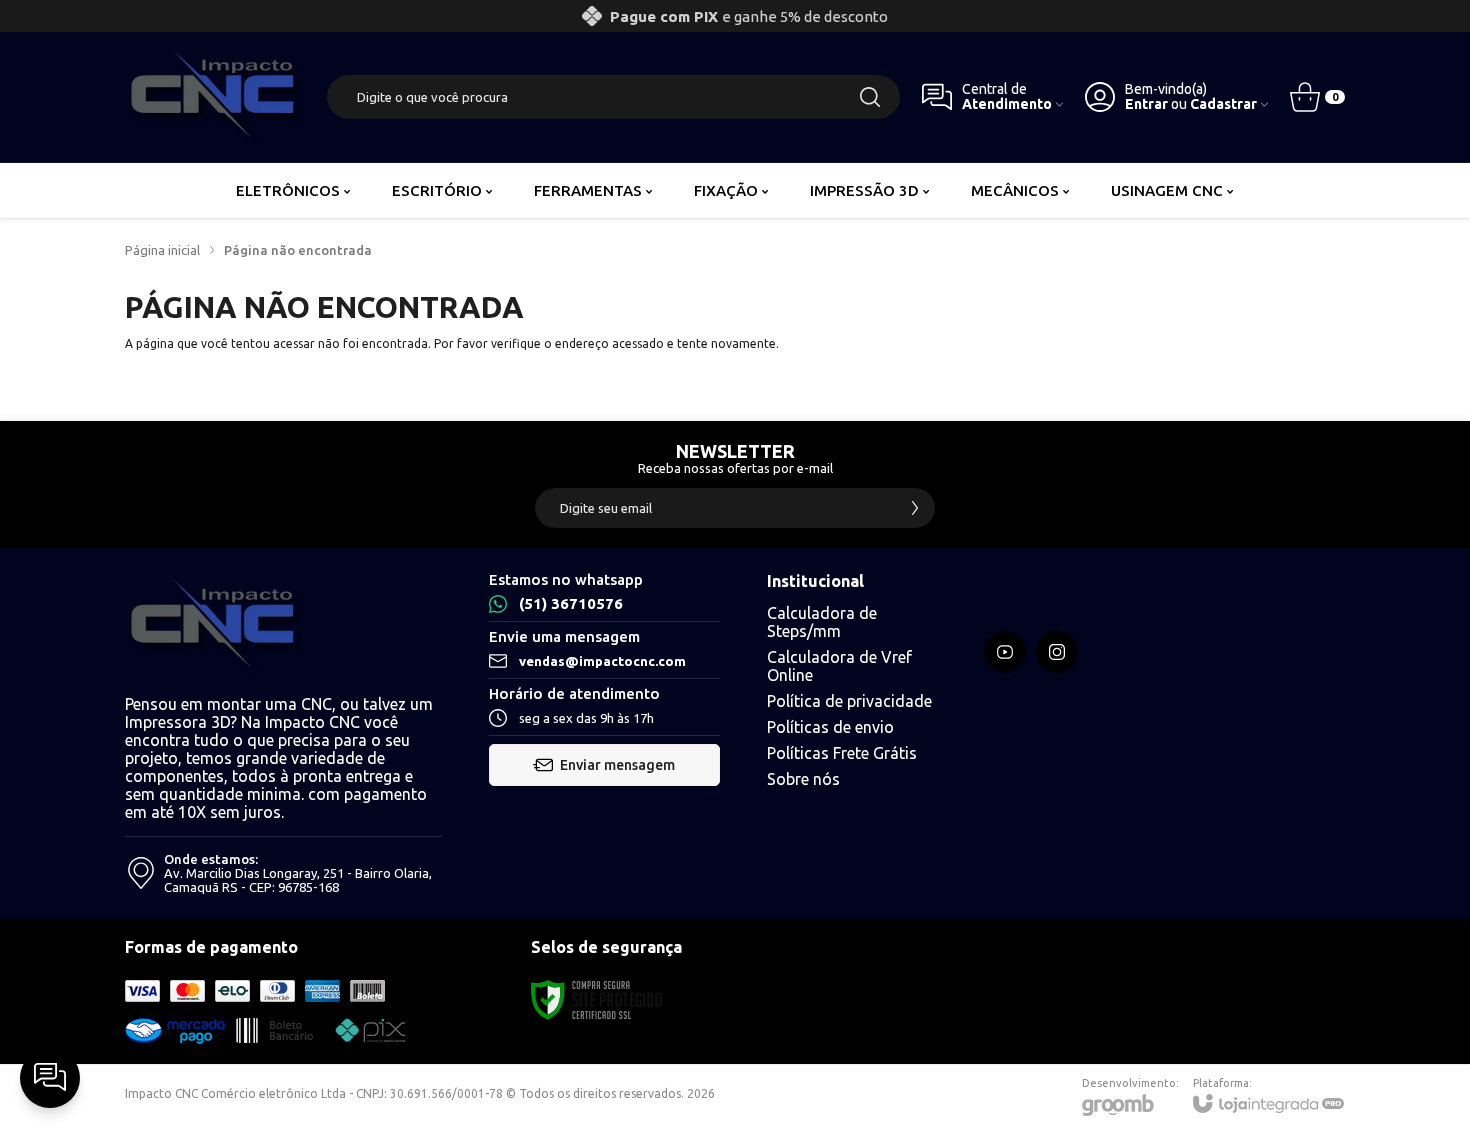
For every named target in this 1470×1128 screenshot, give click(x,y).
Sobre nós (803, 779)
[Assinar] (915, 508)
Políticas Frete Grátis (842, 753)
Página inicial (162, 250)
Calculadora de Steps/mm (822, 622)
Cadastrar (1223, 104)
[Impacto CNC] (215, 97)
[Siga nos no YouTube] (1005, 652)
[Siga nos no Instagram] (1057, 652)
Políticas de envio (830, 727)
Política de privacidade (849, 701)
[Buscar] (870, 97)
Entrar (1146, 104)
